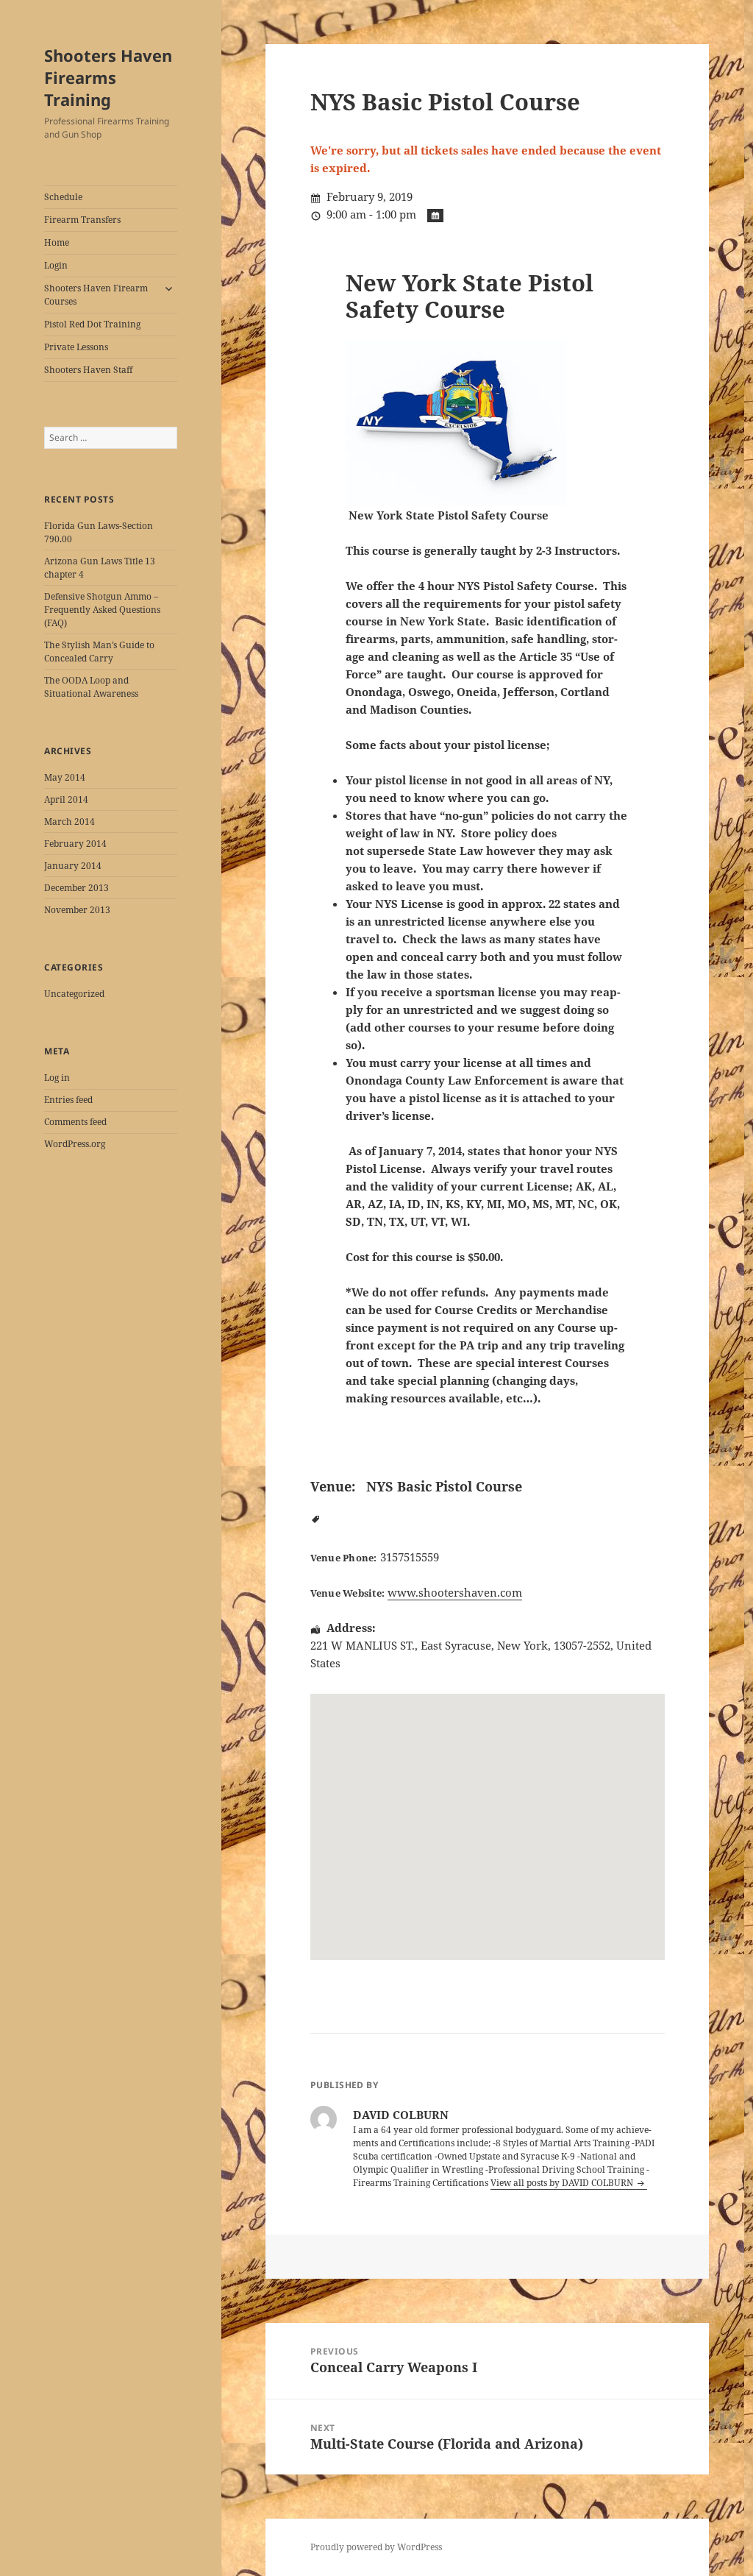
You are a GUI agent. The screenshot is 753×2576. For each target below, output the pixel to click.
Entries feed (68, 1100)
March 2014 (69, 822)
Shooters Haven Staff (88, 370)
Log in (57, 1078)
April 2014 (66, 799)
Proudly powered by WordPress (376, 2547)
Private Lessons (76, 347)
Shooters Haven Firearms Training (108, 77)
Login (56, 265)
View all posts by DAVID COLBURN (563, 2183)
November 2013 (77, 910)
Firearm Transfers (82, 220)
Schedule (63, 197)
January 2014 (73, 866)
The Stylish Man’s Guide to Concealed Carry (99, 652)
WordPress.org (75, 1144)
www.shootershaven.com (455, 1592)
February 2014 (75, 844)
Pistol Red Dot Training (92, 324)
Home (57, 242)
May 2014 (65, 777)
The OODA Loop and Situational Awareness (91, 687)
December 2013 (76, 888)
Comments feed (75, 1122)
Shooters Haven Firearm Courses (96, 295)
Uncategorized (74, 994)
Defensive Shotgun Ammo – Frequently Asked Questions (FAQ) (102, 610)
